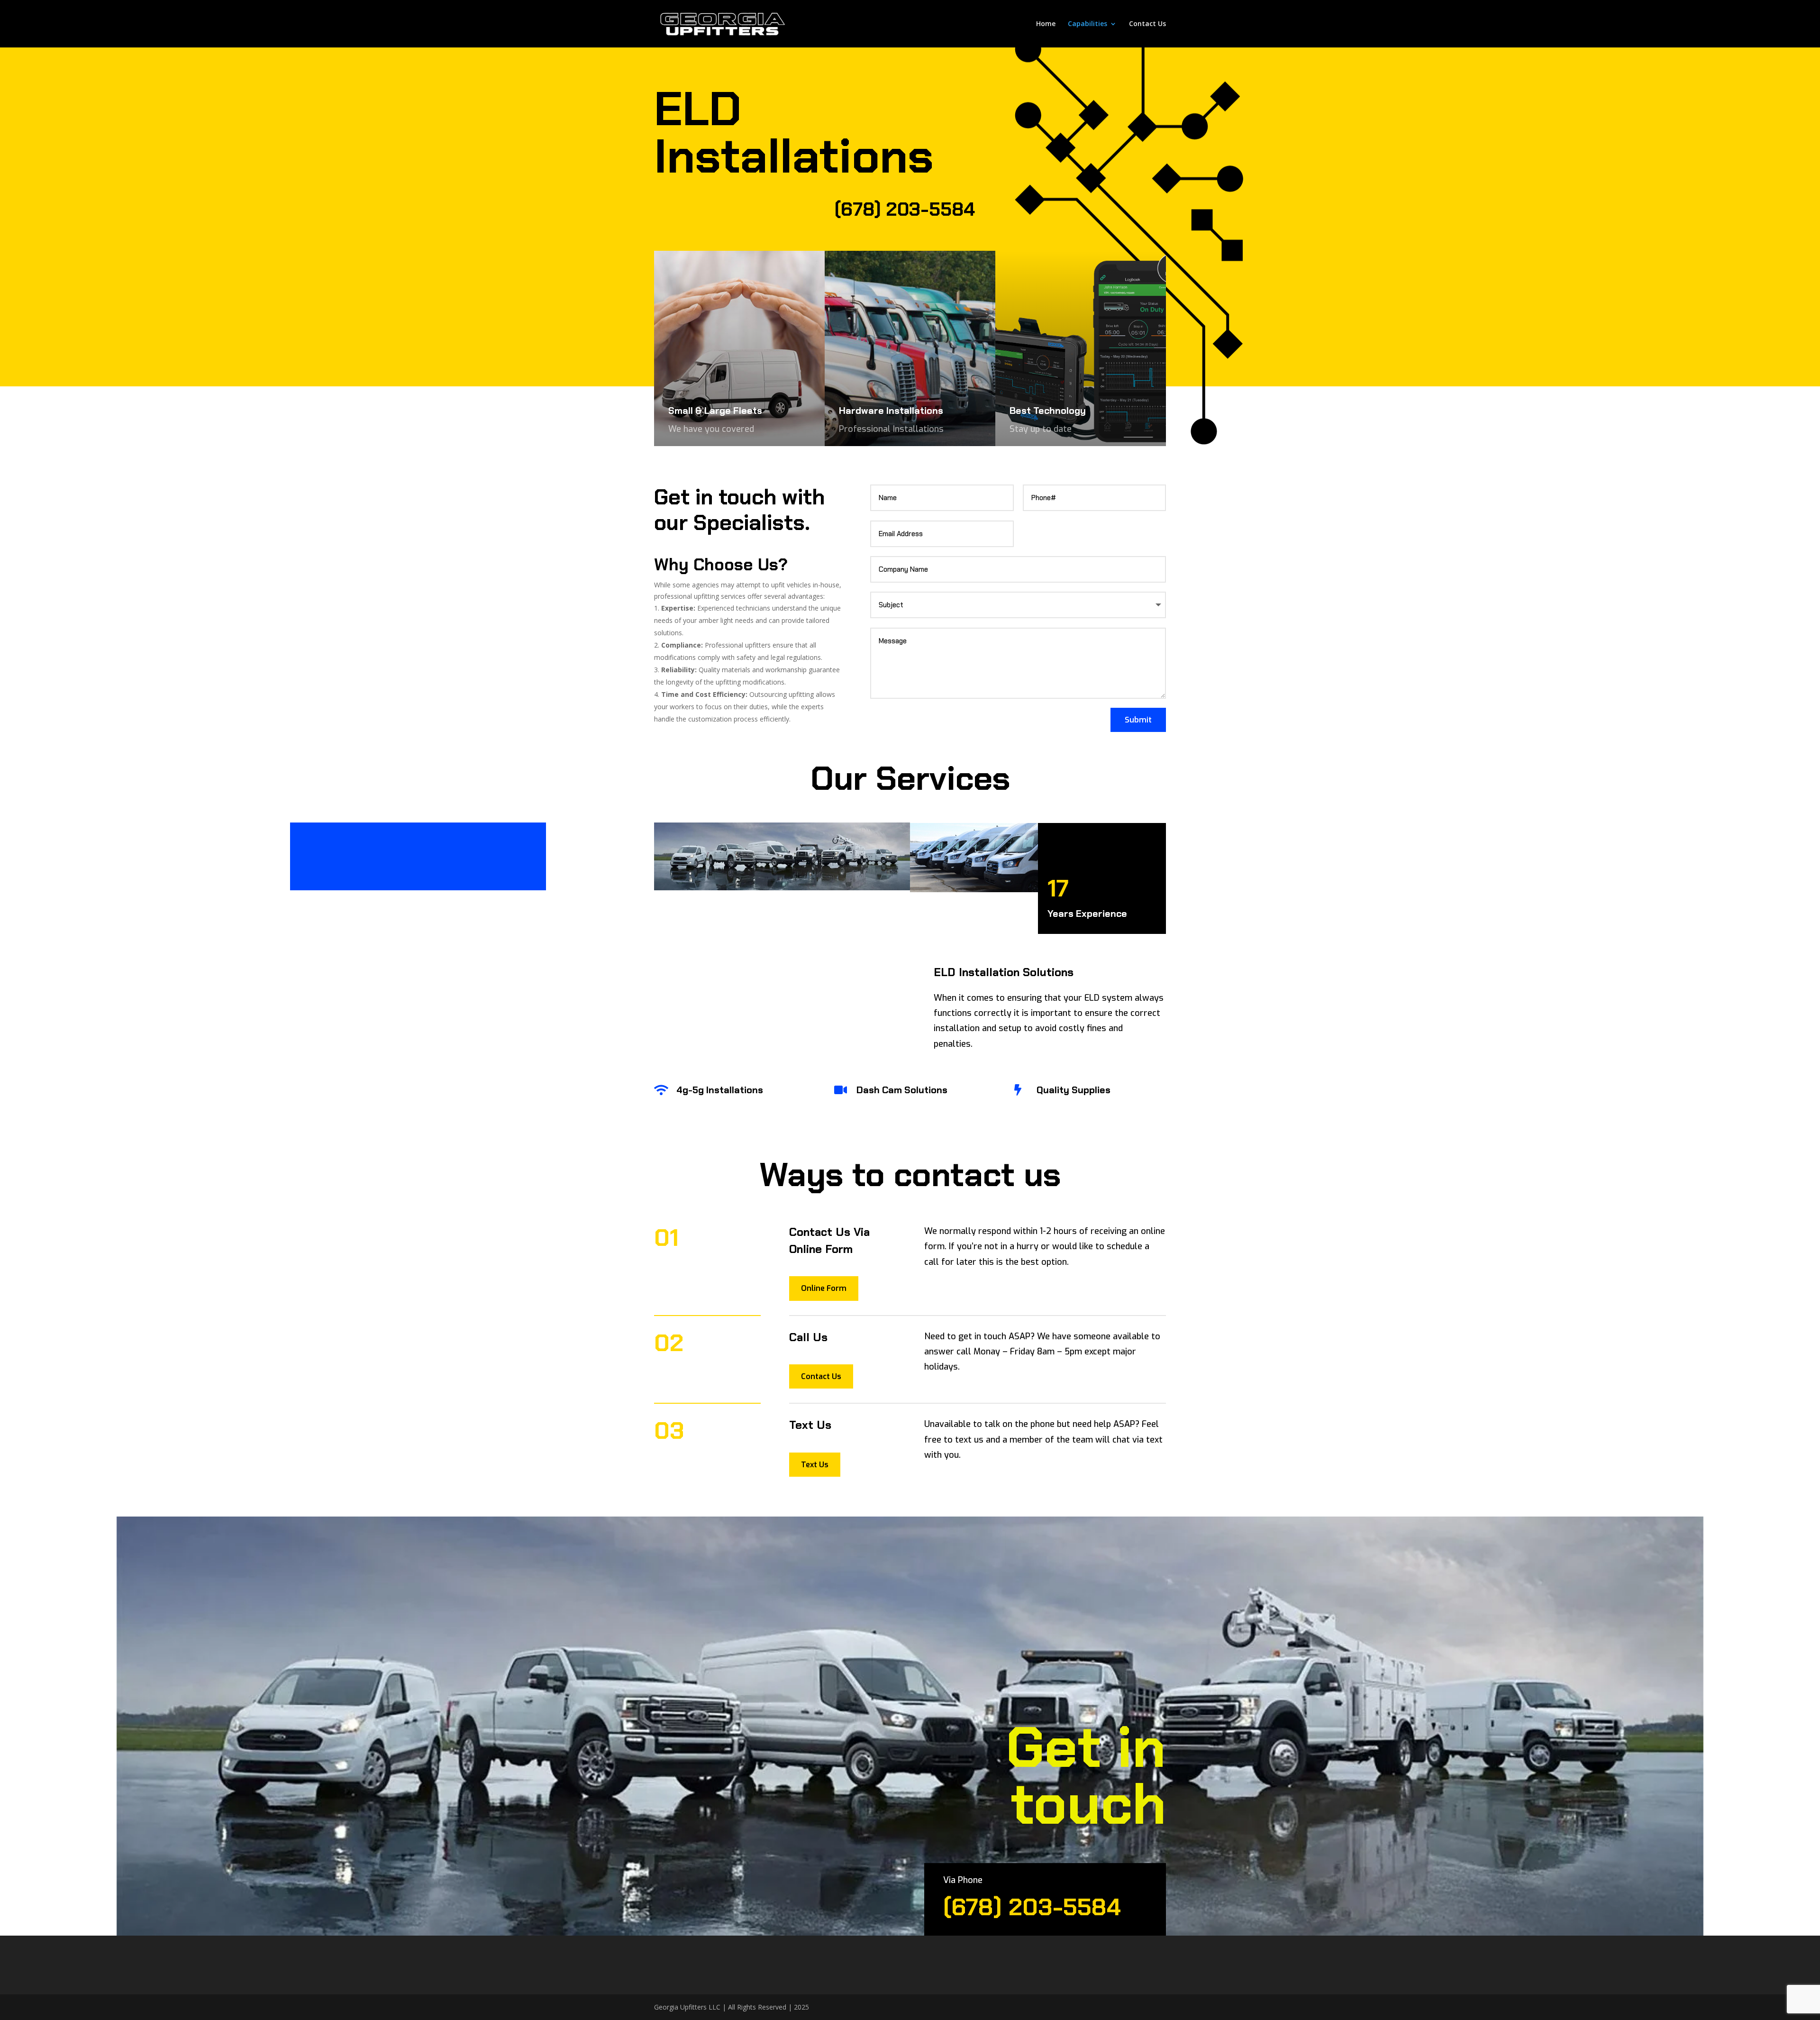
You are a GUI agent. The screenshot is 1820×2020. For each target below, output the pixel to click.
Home (1046, 24)
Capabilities (1087, 24)
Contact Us (1147, 24)
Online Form (824, 1288)
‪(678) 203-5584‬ (905, 209)
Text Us (815, 1465)
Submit (1138, 720)
